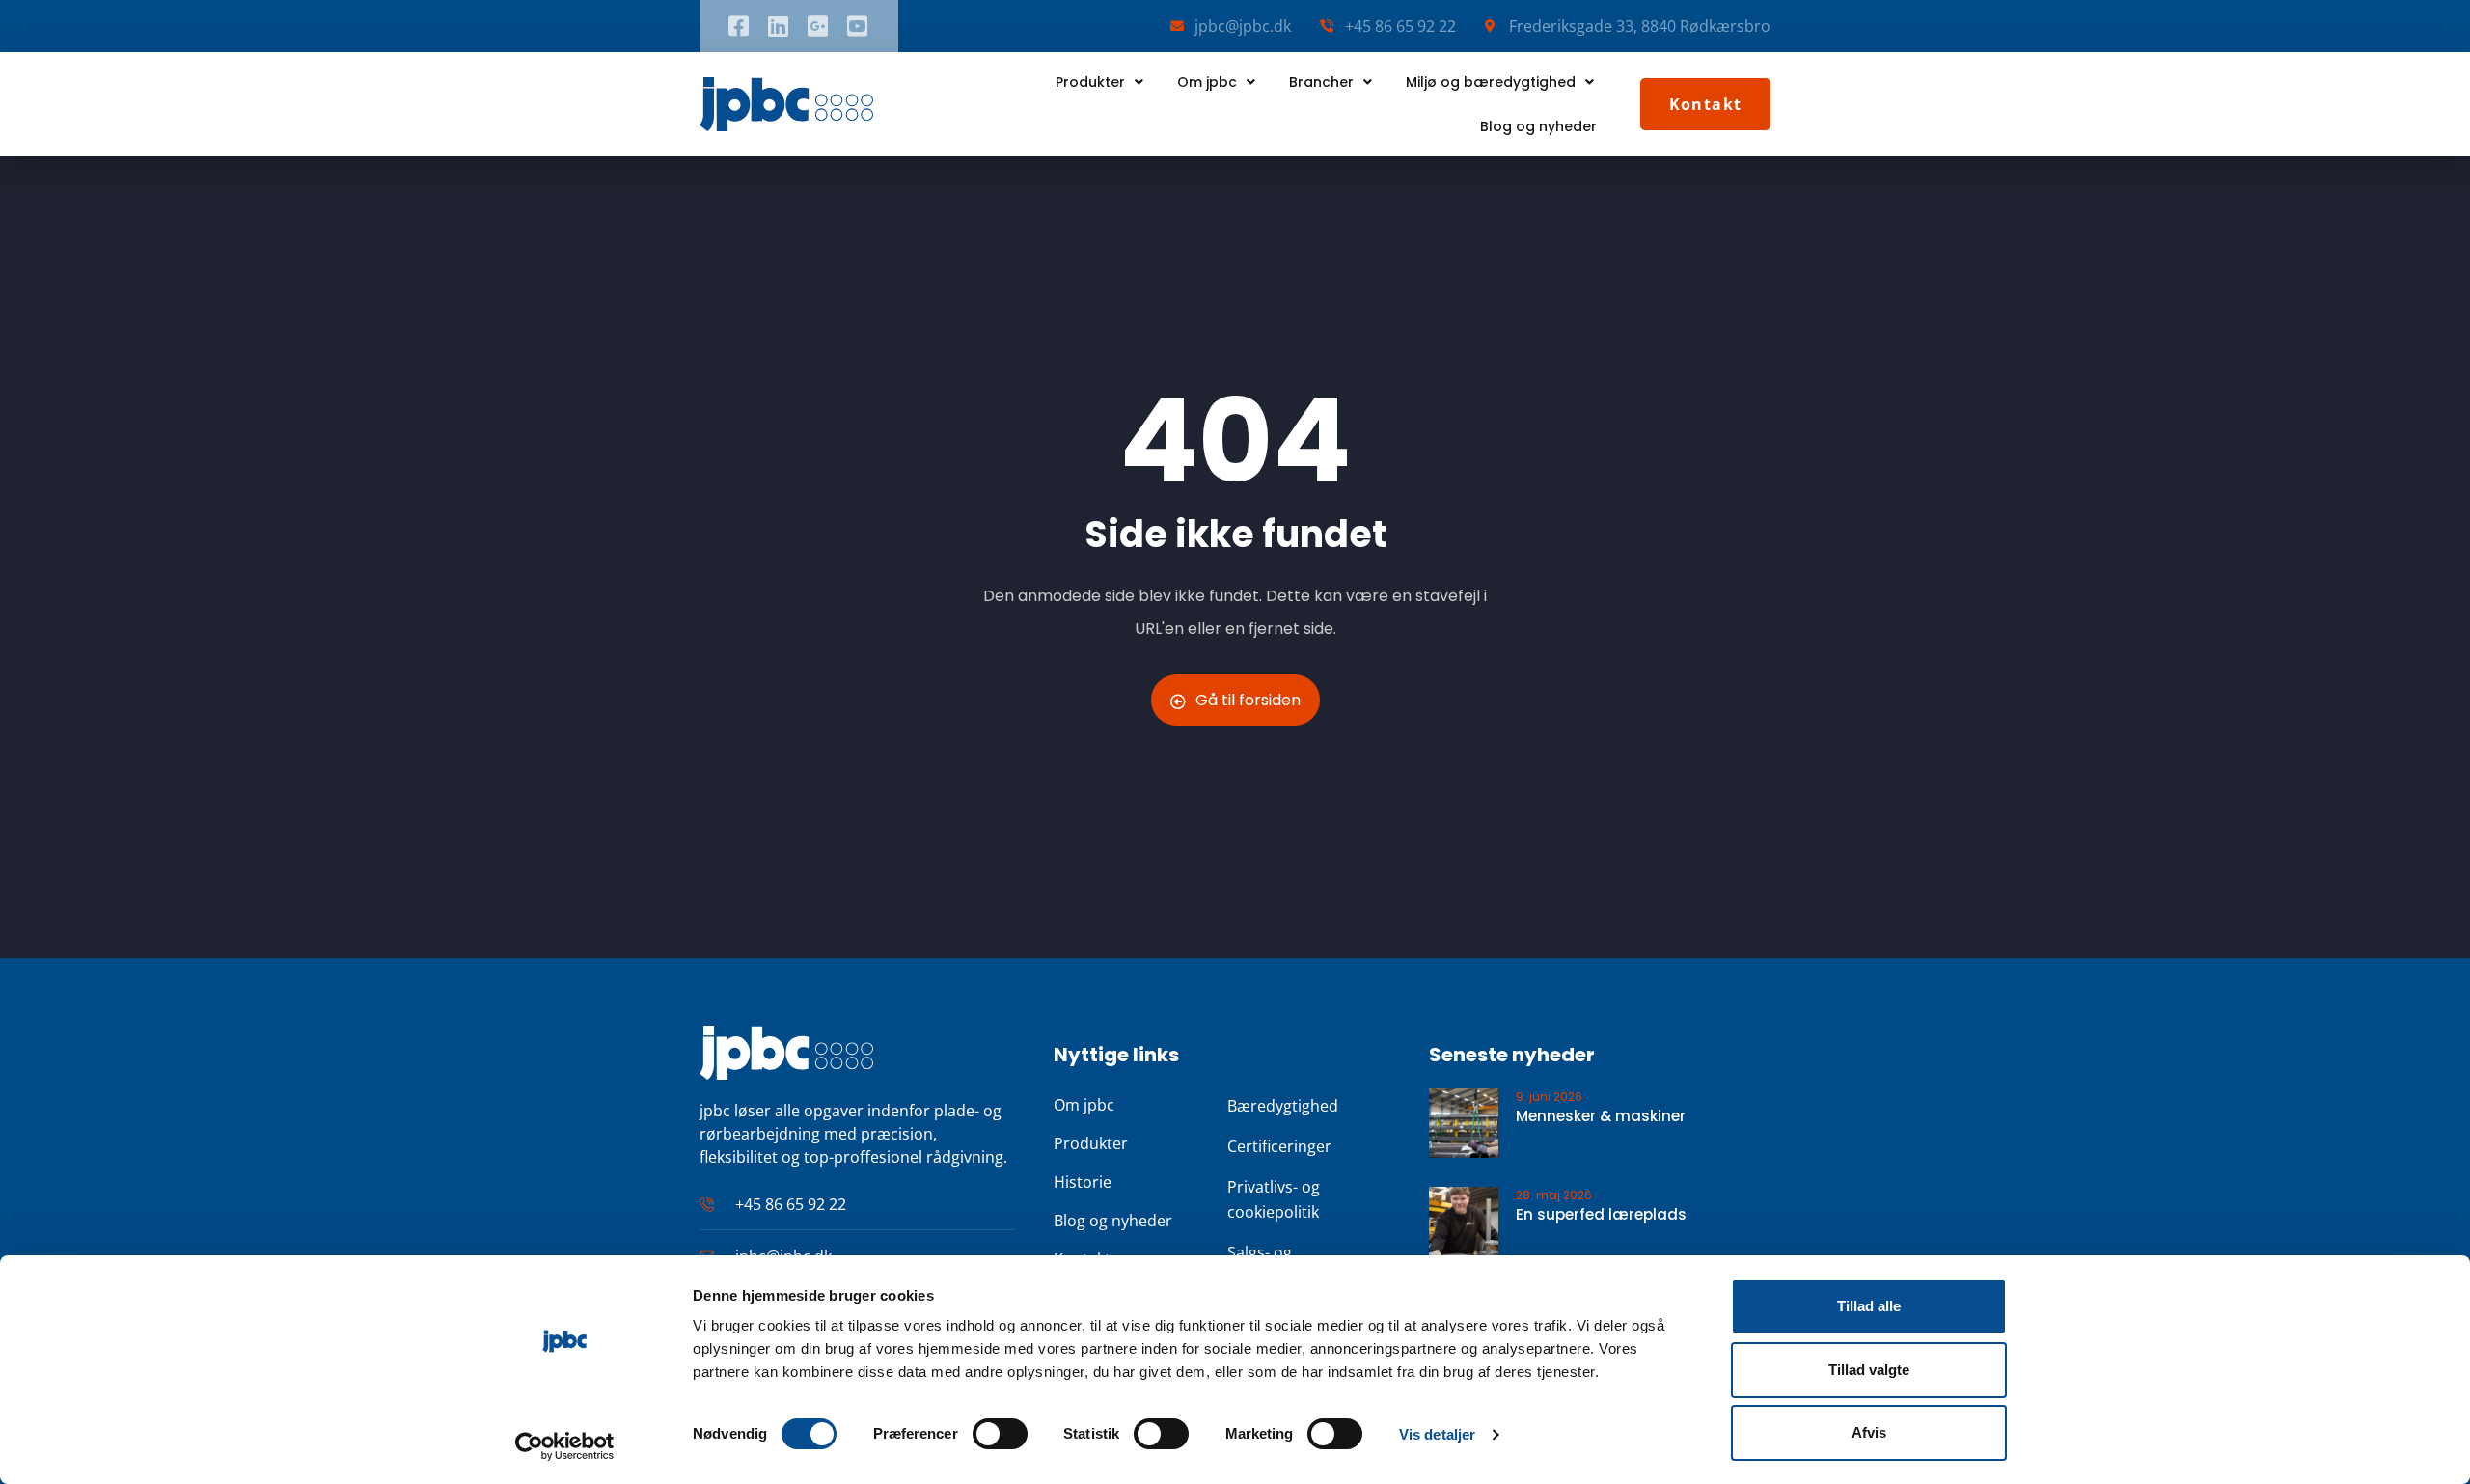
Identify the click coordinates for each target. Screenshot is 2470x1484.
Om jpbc (1207, 82)
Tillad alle (1869, 1306)
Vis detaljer (1437, 1434)
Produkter (1090, 82)
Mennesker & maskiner (1601, 1116)
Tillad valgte (1869, 1370)
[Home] (786, 104)
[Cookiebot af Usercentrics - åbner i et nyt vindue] (565, 1446)
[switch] (1000, 1434)
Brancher (1321, 82)
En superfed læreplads (1601, 1214)
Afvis (1869, 1432)
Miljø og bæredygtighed (1491, 82)
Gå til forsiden (1248, 700)
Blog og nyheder (1538, 126)
